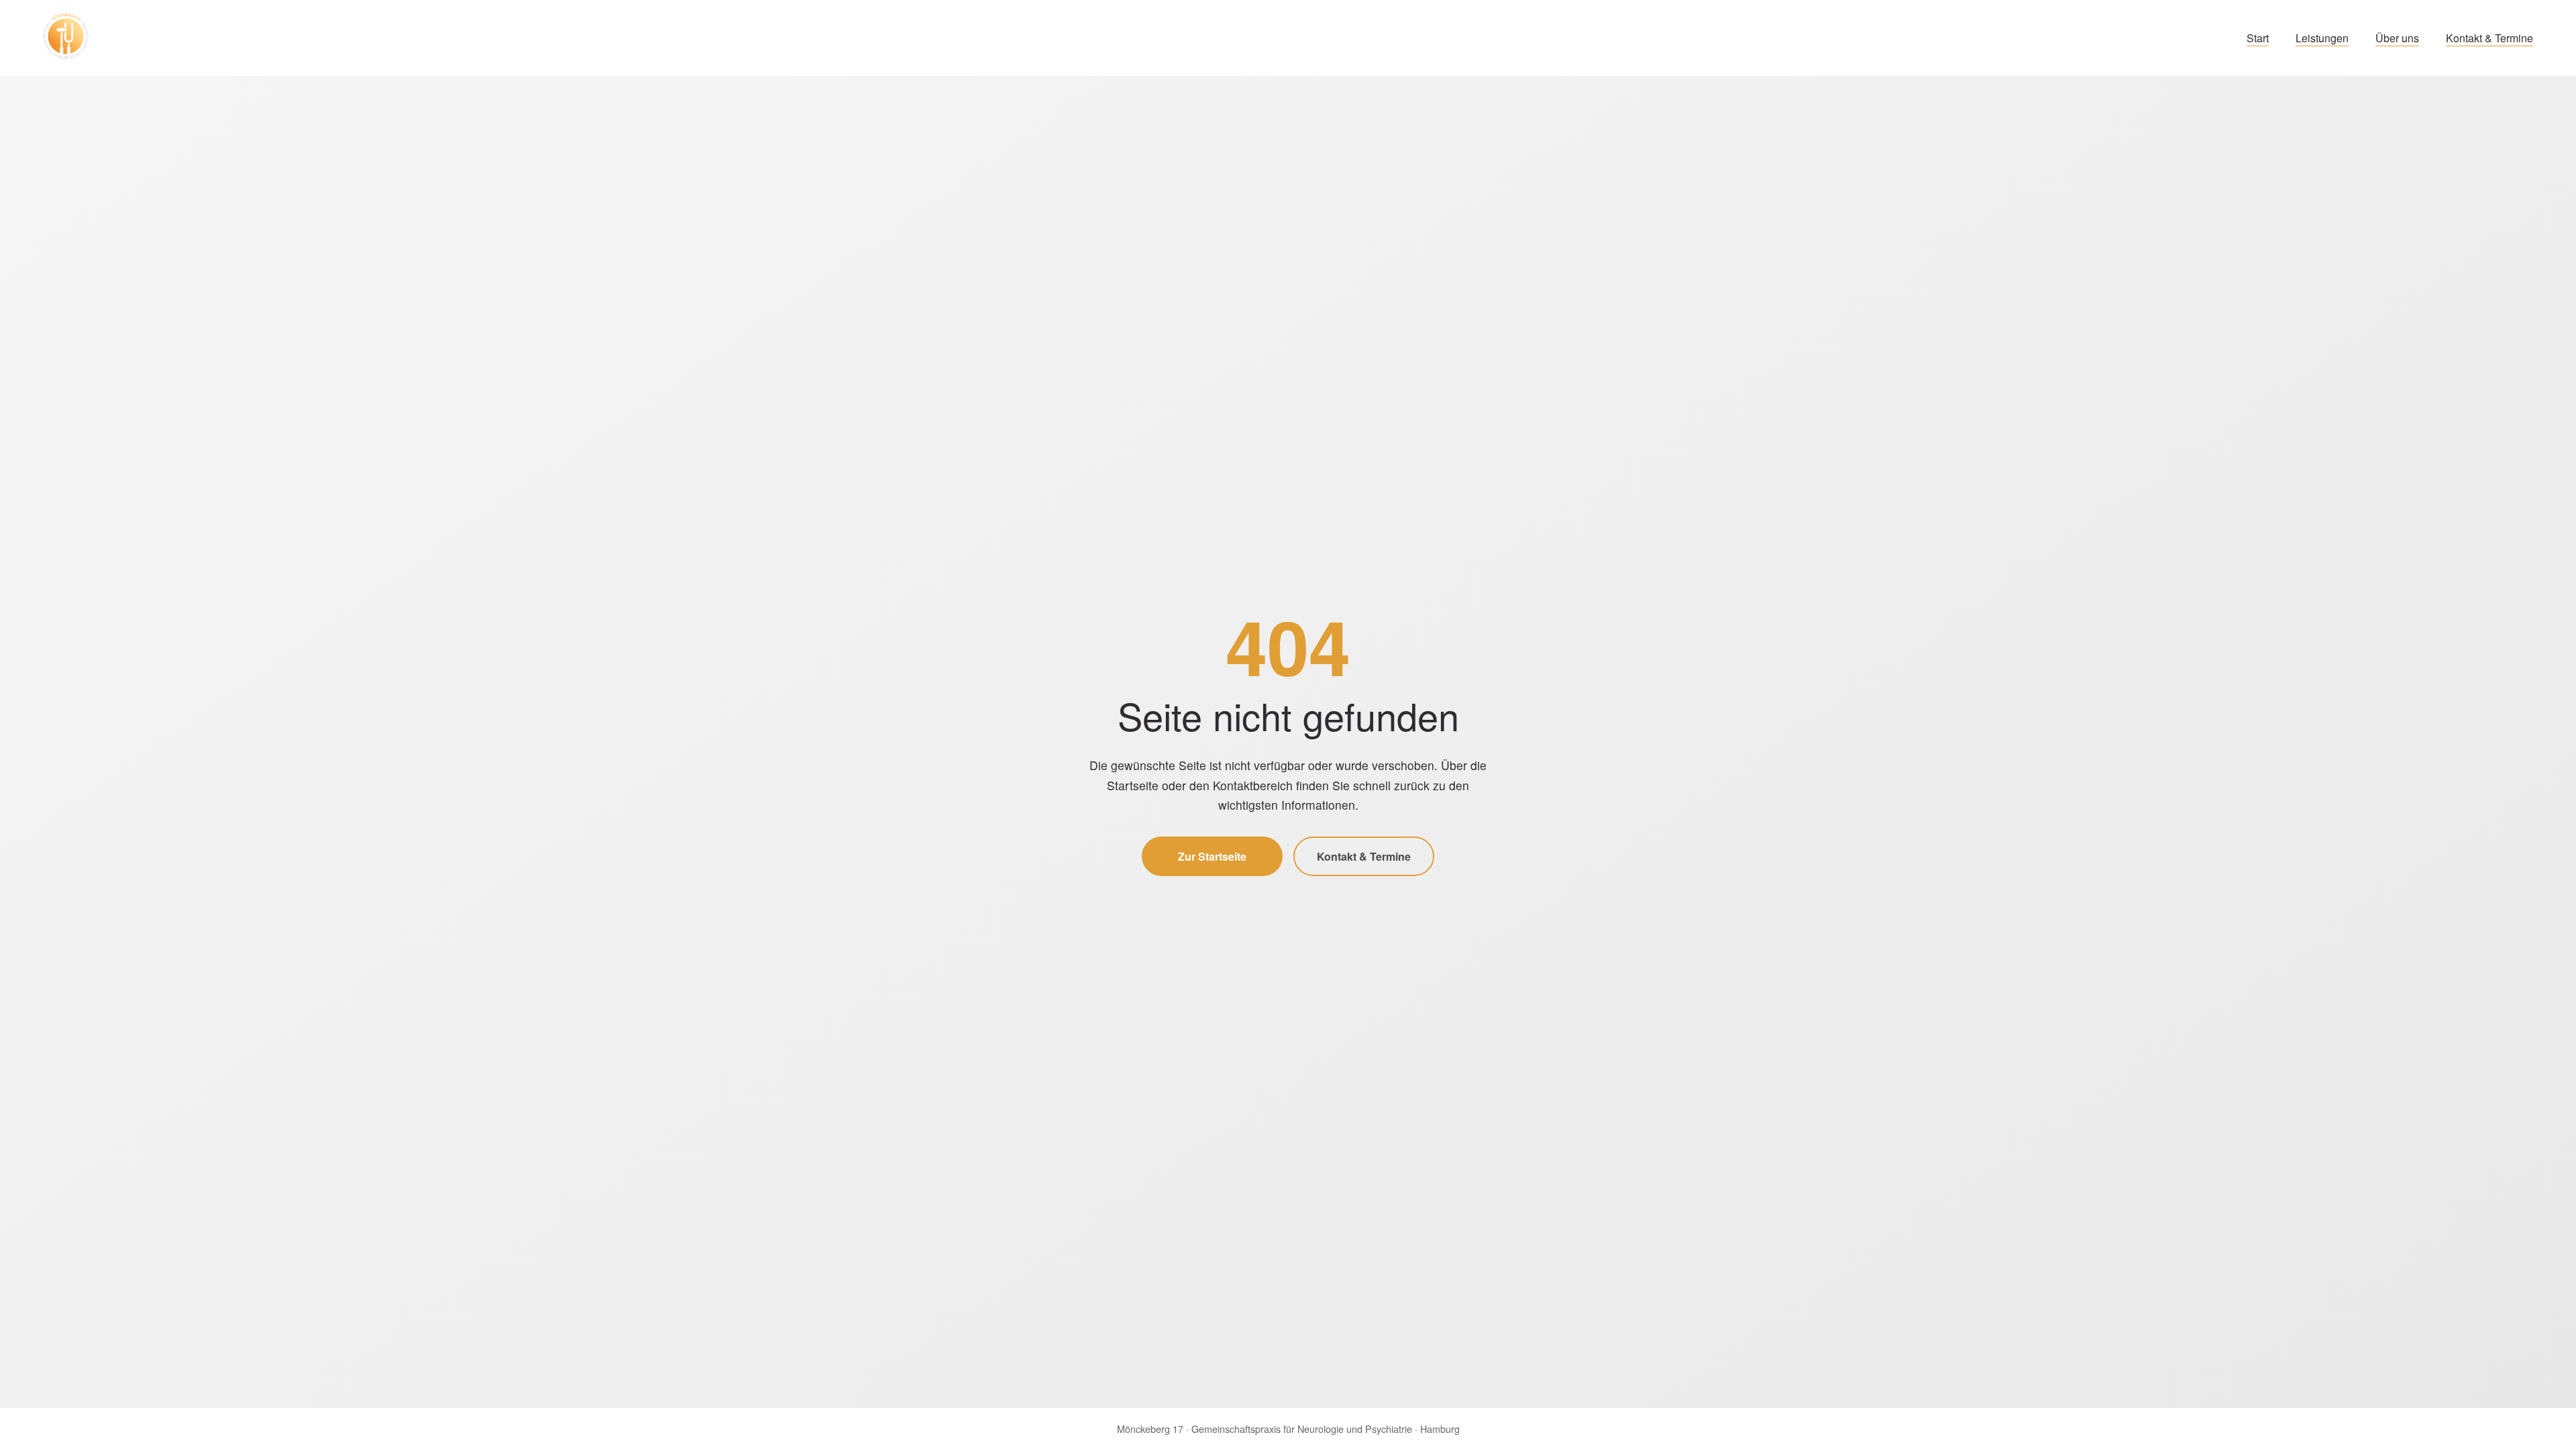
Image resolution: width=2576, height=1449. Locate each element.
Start (2258, 38)
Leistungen (2322, 38)
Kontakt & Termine (2489, 38)
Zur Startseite (1212, 856)
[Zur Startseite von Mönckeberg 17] (66, 38)
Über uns (2397, 38)
